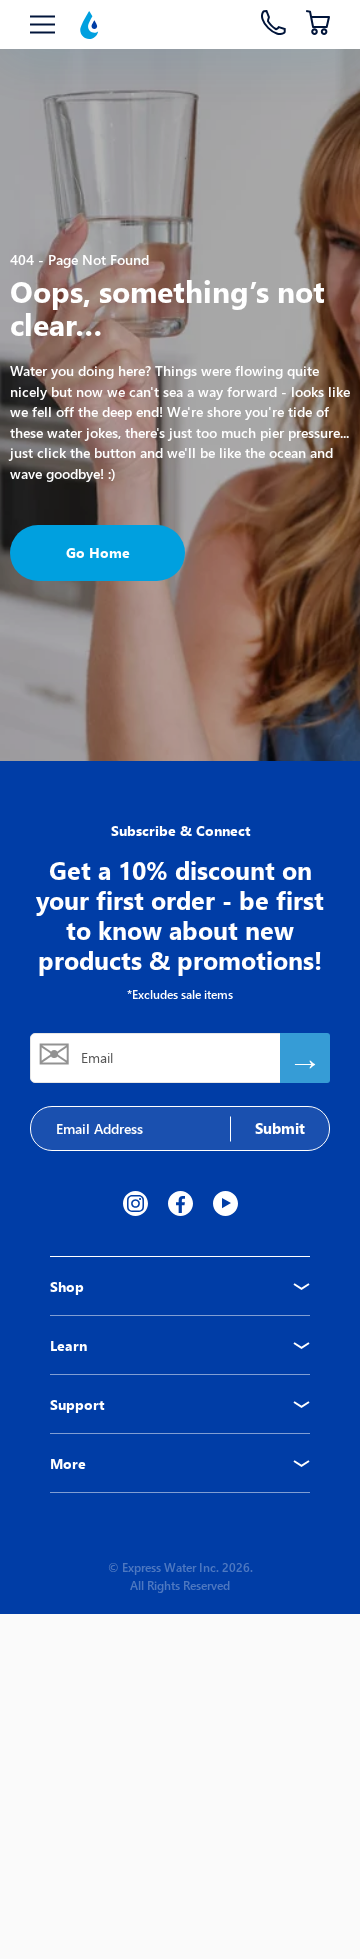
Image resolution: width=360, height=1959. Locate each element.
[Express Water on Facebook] (180, 1203)
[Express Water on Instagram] (135, 1203)
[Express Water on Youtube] (225, 1203)
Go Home (98, 552)
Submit (280, 1128)
